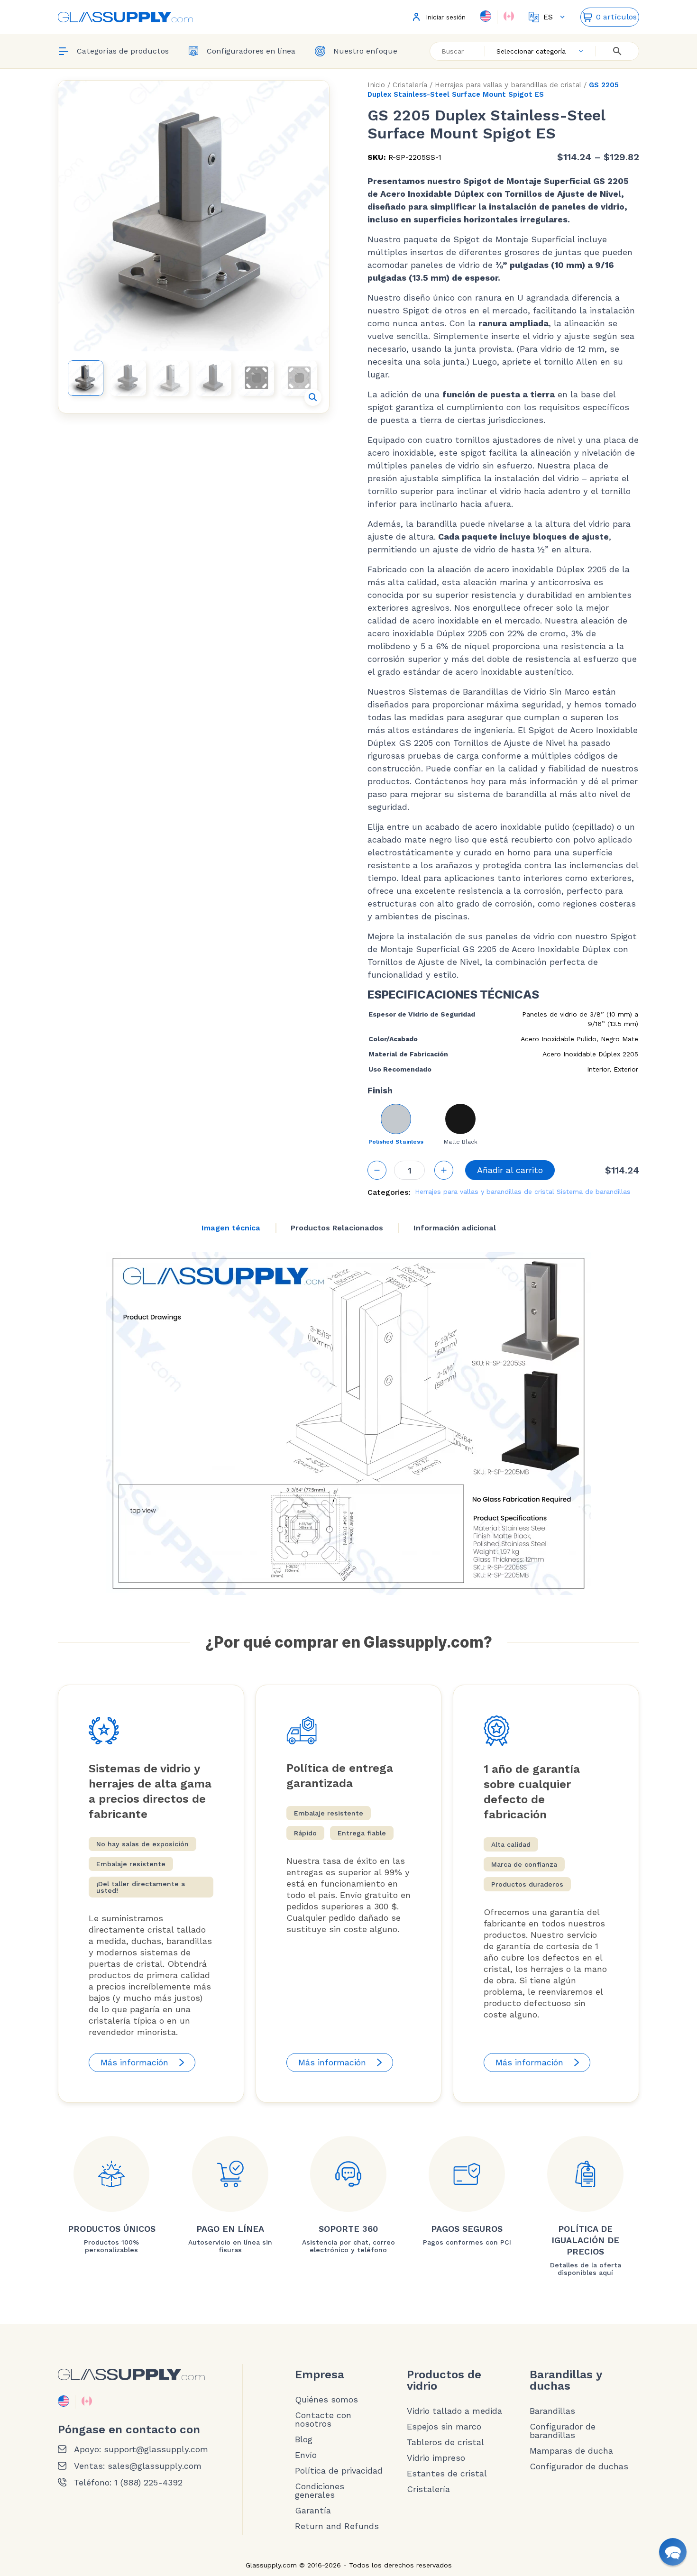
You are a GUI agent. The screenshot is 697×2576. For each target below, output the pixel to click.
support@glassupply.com (156, 2449)
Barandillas (552, 2411)
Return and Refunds (337, 2526)
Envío (306, 2455)
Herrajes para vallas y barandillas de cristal (508, 85)
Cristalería (410, 85)
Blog (304, 2439)
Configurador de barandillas (563, 2431)
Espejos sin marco (444, 2427)
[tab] (231, 1228)
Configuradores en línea (251, 51)
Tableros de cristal (445, 2442)
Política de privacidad (339, 2471)
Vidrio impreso (436, 2458)
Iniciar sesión (446, 17)
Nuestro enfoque (365, 51)
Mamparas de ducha (571, 2451)
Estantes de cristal (447, 2474)
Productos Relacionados (337, 1228)
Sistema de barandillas (594, 1192)
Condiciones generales (320, 2491)
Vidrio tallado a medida (454, 2411)
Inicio (376, 85)
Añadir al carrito (510, 1170)
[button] (313, 397)
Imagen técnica (231, 1228)
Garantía (313, 2511)
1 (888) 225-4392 (148, 2483)
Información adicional (455, 1228)
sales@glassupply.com (155, 2466)
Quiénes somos (326, 2400)
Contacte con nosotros (323, 2420)
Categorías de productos (123, 51)
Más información (134, 2062)
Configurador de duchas (579, 2466)
